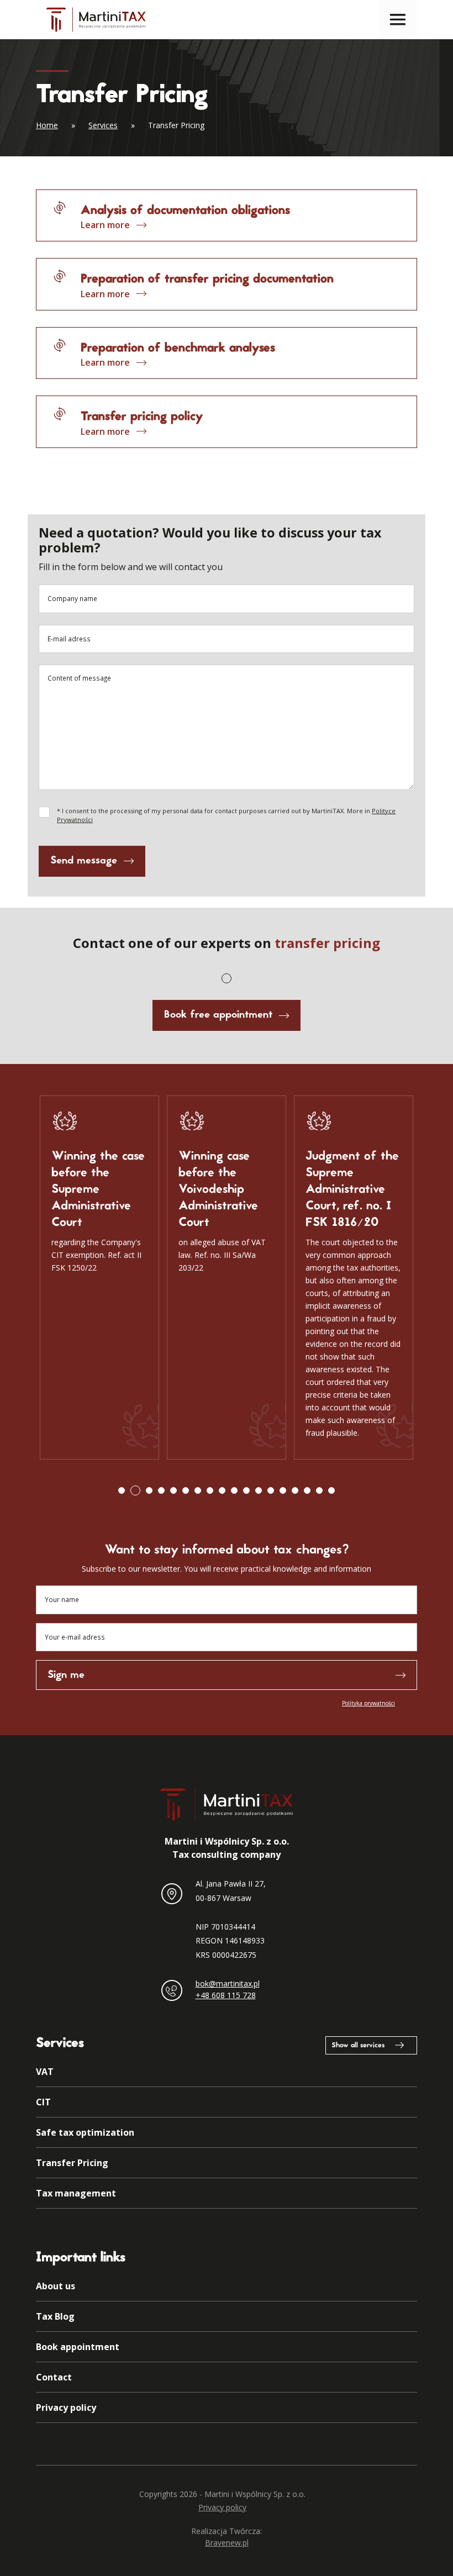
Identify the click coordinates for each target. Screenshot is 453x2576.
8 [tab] (210, 1490)
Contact (54, 2377)
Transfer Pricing (72, 2163)
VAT (45, 2072)
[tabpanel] (99, 1278)
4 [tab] (161, 1490)
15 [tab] (295, 1490)
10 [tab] (234, 1490)
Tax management (76, 2193)
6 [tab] (186, 1490)
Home (47, 125)
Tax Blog (55, 2316)
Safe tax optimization (85, 2132)
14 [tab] (283, 1490)
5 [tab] (173, 1490)
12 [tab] (259, 1490)
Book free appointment (218, 1015)
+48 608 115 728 (226, 1995)
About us (56, 2286)
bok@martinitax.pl (228, 1984)
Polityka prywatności (368, 1703)
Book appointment (78, 2347)
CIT (43, 2102)
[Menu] (398, 19)
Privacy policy (66, 2408)
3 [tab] (149, 1490)
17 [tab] (319, 1490)
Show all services (358, 2046)
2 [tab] (135, 1490)
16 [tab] (307, 1490)
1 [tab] (227, 978)
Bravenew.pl (227, 2543)
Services (103, 125)
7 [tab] (198, 1490)
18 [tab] (331, 1490)
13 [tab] (271, 1490)
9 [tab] (222, 1490)
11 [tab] (246, 1490)
